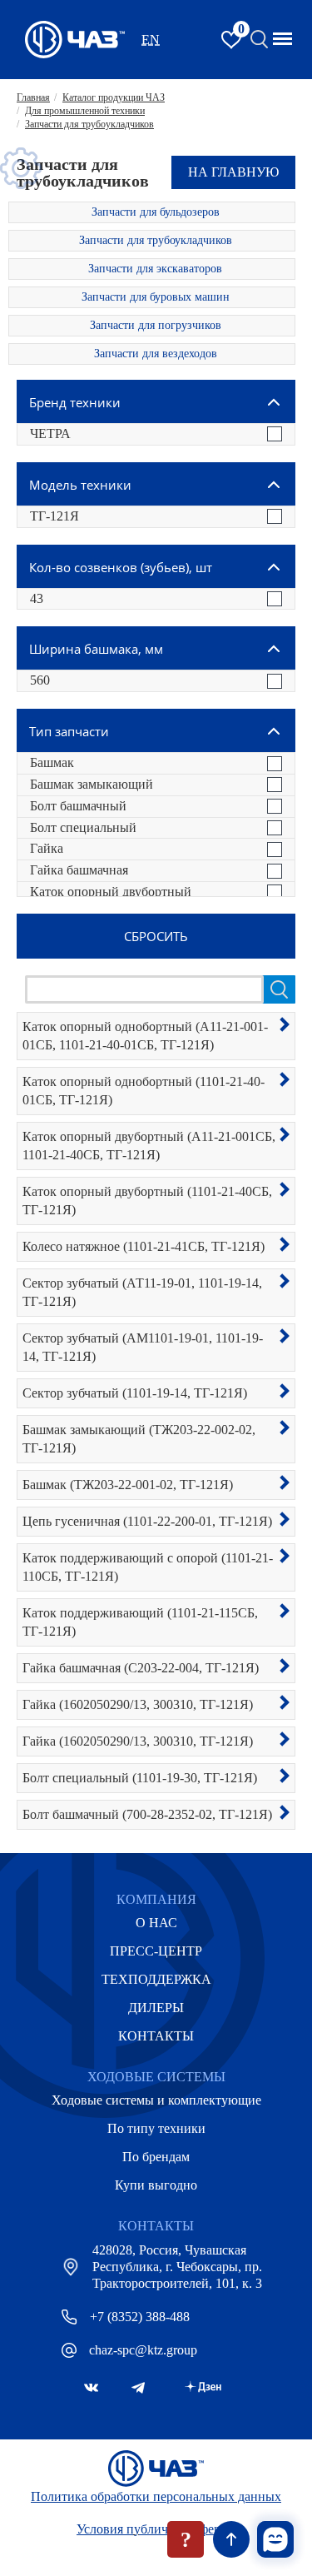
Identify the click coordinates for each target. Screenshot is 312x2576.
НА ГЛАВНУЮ (233, 172)
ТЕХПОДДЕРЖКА (156, 1979)
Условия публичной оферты (156, 2529)
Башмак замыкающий (92, 784)
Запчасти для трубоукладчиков (156, 240)
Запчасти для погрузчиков (156, 325)
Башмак (52, 762)
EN (151, 40)
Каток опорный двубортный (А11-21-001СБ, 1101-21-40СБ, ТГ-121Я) (149, 1146)
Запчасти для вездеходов (156, 354)
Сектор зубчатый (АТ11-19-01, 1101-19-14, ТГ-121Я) (142, 1292)
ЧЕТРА (50, 433)
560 (40, 680)
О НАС (156, 1923)
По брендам (156, 2157)
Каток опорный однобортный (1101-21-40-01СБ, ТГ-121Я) (144, 1091)
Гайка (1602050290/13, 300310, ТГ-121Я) (138, 1704)
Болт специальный (83, 827)
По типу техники (156, 2128)
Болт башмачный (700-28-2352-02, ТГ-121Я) (147, 1814)
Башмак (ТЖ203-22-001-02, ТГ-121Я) (128, 1485)
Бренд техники (75, 402)
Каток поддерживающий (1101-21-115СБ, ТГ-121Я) (140, 1622)
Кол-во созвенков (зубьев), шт (121, 567)
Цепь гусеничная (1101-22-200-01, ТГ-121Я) (147, 1521)
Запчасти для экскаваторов (155, 269)
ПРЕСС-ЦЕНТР (156, 1951)
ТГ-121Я (54, 516)
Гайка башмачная (79, 870)
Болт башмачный (78, 806)
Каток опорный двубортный (111, 892)
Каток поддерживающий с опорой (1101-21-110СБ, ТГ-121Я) (148, 1567)
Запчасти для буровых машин (156, 297)
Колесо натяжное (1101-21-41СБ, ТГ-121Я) (144, 1246)
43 (37, 598)
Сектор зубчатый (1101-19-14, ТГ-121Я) (135, 1393)
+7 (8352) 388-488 (140, 2317)
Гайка (47, 848)
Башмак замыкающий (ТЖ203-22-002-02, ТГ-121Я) (139, 1439)
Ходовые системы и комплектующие (156, 2100)
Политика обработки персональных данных (156, 2496)
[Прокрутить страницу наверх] (231, 2539)
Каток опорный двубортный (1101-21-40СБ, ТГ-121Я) (147, 1201)
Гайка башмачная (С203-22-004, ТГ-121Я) (141, 1668)
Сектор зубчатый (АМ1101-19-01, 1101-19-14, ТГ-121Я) (143, 1347)
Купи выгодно (156, 2185)
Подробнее (285, 1024)
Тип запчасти (69, 731)
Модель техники (80, 485)
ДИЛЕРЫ (156, 2008)
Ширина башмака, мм (96, 649)
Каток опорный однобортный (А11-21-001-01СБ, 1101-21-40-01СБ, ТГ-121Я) (145, 1036)
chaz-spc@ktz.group (143, 2350)
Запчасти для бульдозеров (156, 212)
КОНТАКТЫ (156, 2036)
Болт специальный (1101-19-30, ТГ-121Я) (140, 1778)
